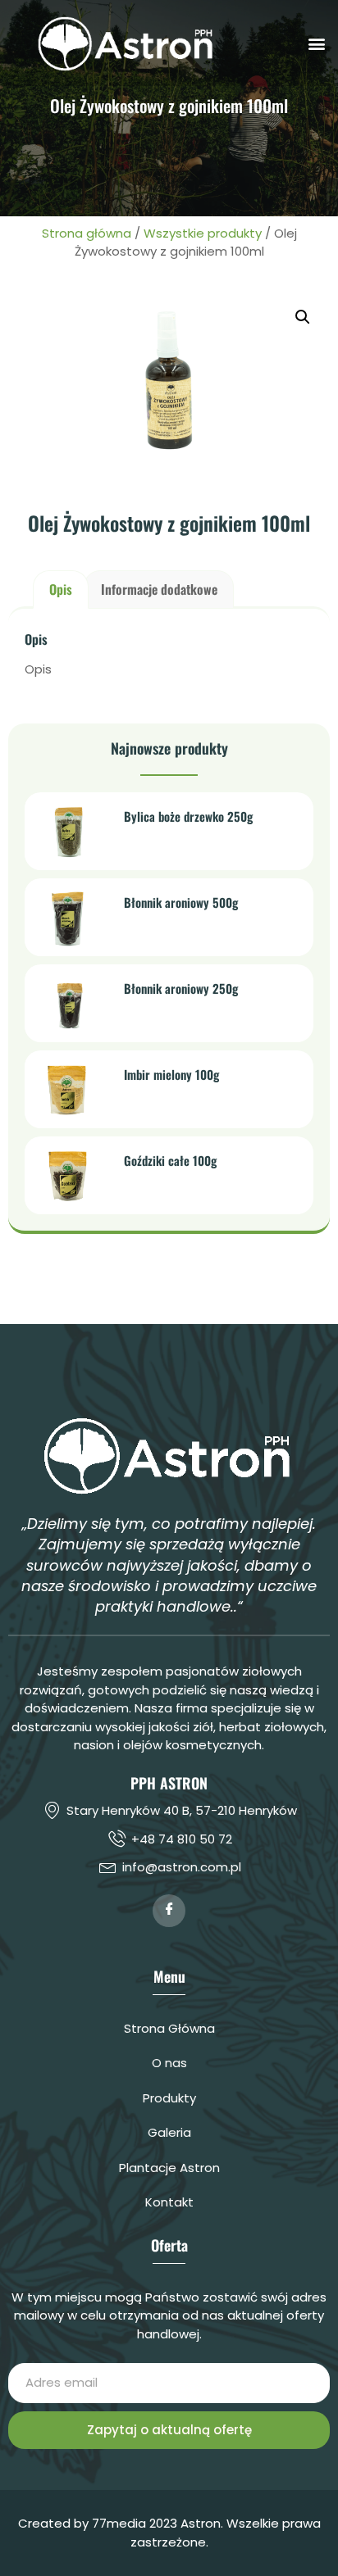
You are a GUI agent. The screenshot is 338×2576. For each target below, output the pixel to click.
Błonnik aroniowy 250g (181, 988)
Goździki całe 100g (170, 1160)
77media (119, 2523)
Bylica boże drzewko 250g (188, 816)
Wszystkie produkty (203, 233)
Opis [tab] (61, 589)
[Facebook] (169, 1911)
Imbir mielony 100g (171, 1074)
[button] (316, 43)
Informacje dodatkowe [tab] (159, 589)
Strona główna (87, 233)
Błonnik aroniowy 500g (181, 902)
